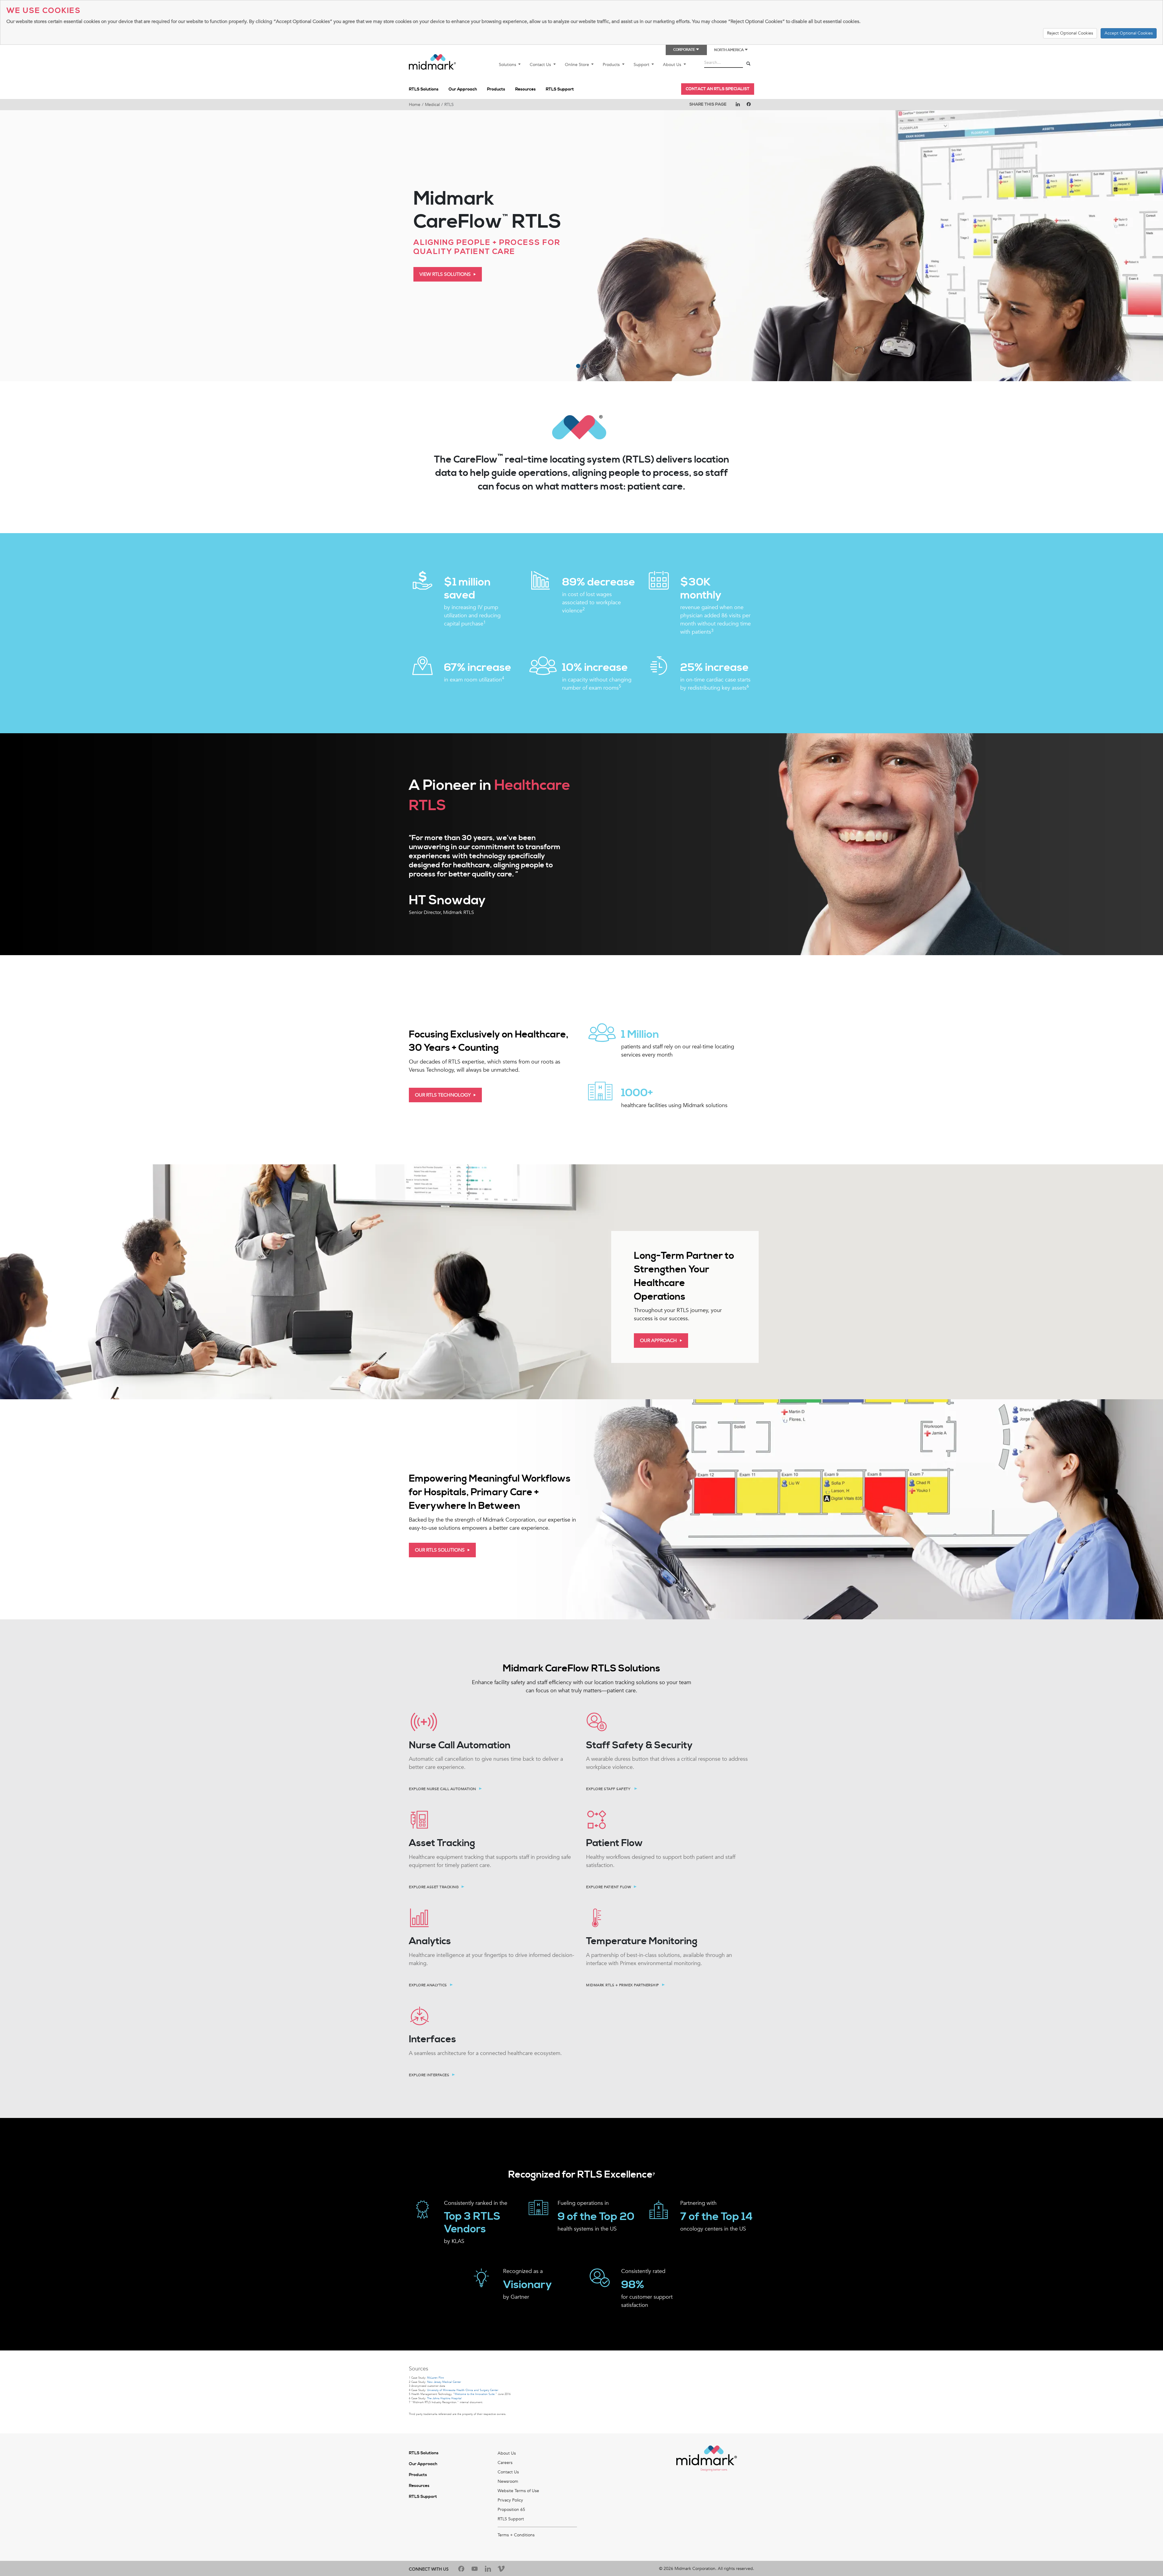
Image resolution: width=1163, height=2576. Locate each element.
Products (612, 65)
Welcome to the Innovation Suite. (475, 2394)
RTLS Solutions (424, 89)
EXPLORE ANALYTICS (428, 1985)
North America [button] (729, 50)
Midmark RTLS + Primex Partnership (623, 1985)
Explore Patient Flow (608, 1887)
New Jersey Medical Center (444, 2382)
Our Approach (463, 89)
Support (642, 65)
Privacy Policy (510, 2500)
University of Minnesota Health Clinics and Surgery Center (463, 2390)
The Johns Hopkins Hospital (444, 2398)
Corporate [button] (684, 50)
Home (415, 105)
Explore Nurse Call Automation (442, 1789)
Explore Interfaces (429, 2075)
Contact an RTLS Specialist (718, 89)
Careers (505, 2463)
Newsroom (508, 2481)
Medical (432, 105)
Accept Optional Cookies (1129, 33)
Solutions (508, 65)
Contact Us (541, 65)
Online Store (578, 65)
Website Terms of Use (518, 2491)
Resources (525, 89)
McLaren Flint (435, 2378)
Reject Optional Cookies (1070, 33)
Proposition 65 (511, 2510)
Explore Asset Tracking (434, 1887)
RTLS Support (560, 89)
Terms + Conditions (516, 2535)
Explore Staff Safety (609, 1789)
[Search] (748, 64)
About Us (673, 65)
